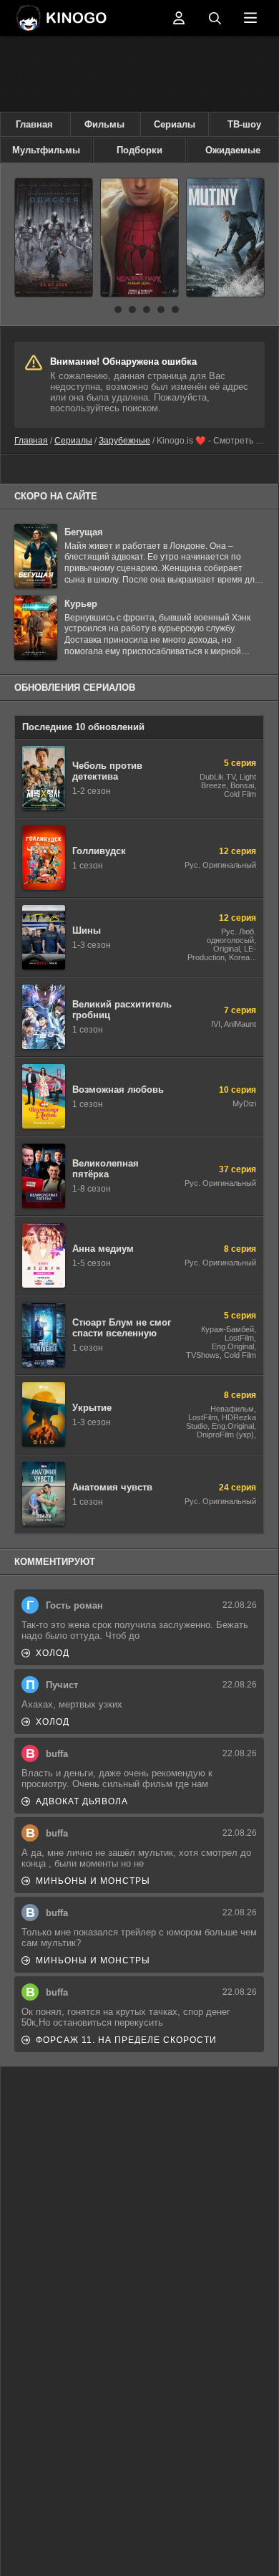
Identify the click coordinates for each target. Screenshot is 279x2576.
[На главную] (89, 18)
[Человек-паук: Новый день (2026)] (139, 238)
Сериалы (175, 124)
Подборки (139, 150)
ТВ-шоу (244, 124)
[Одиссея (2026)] (54, 238)
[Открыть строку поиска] (215, 18)
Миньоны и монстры (93, 1881)
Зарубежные (124, 441)
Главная (34, 124)
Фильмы (104, 124)
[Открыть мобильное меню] (250, 18)
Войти (179, 18)
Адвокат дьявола (82, 1801)
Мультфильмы (46, 150)
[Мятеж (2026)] (225, 238)
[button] (104, 310)
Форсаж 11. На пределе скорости (126, 2040)
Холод (53, 1653)
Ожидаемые (233, 150)
